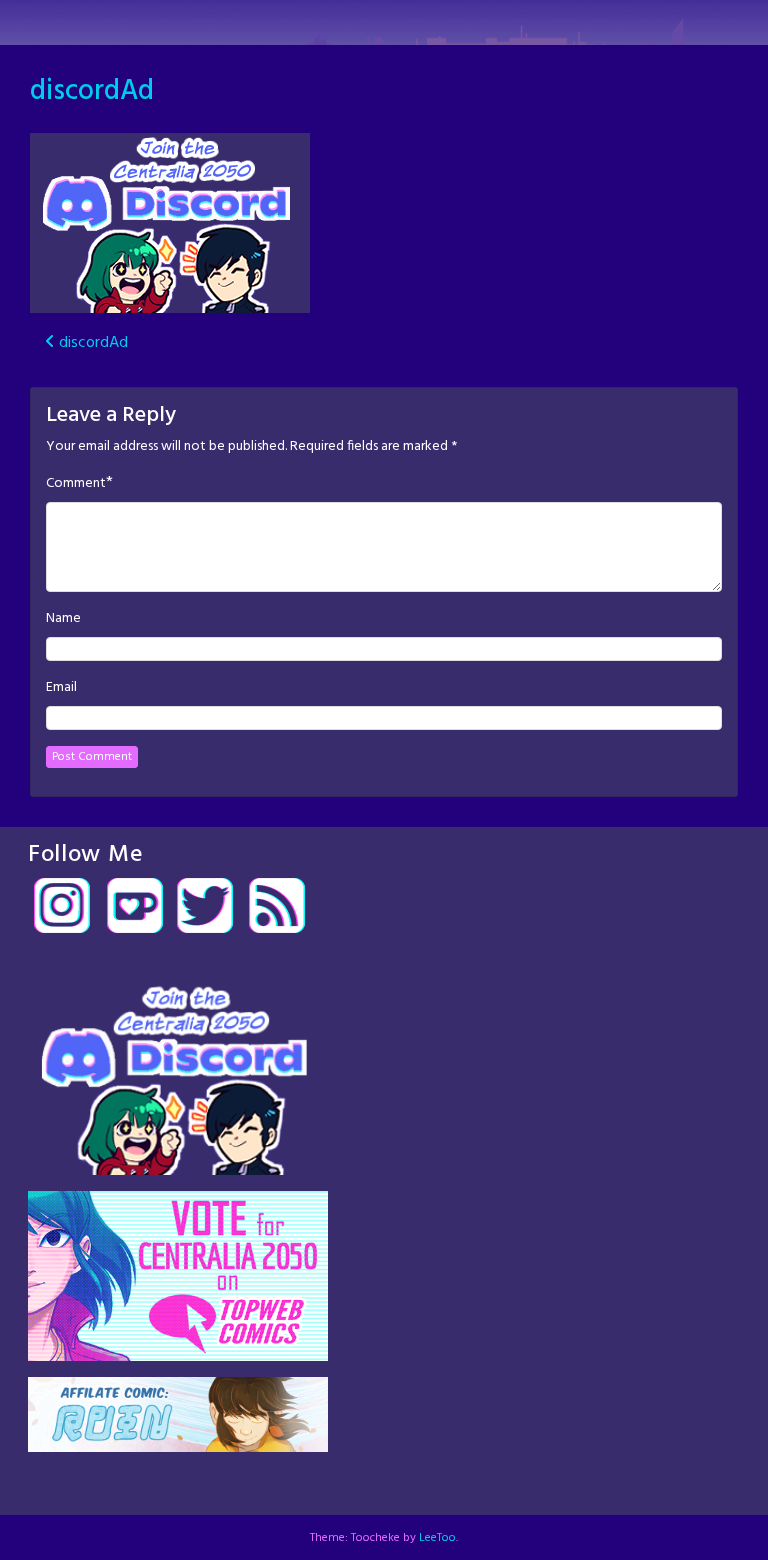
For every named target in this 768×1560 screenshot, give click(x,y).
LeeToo (437, 1538)
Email (61, 688)
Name (63, 619)
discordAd (92, 91)
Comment (76, 484)
